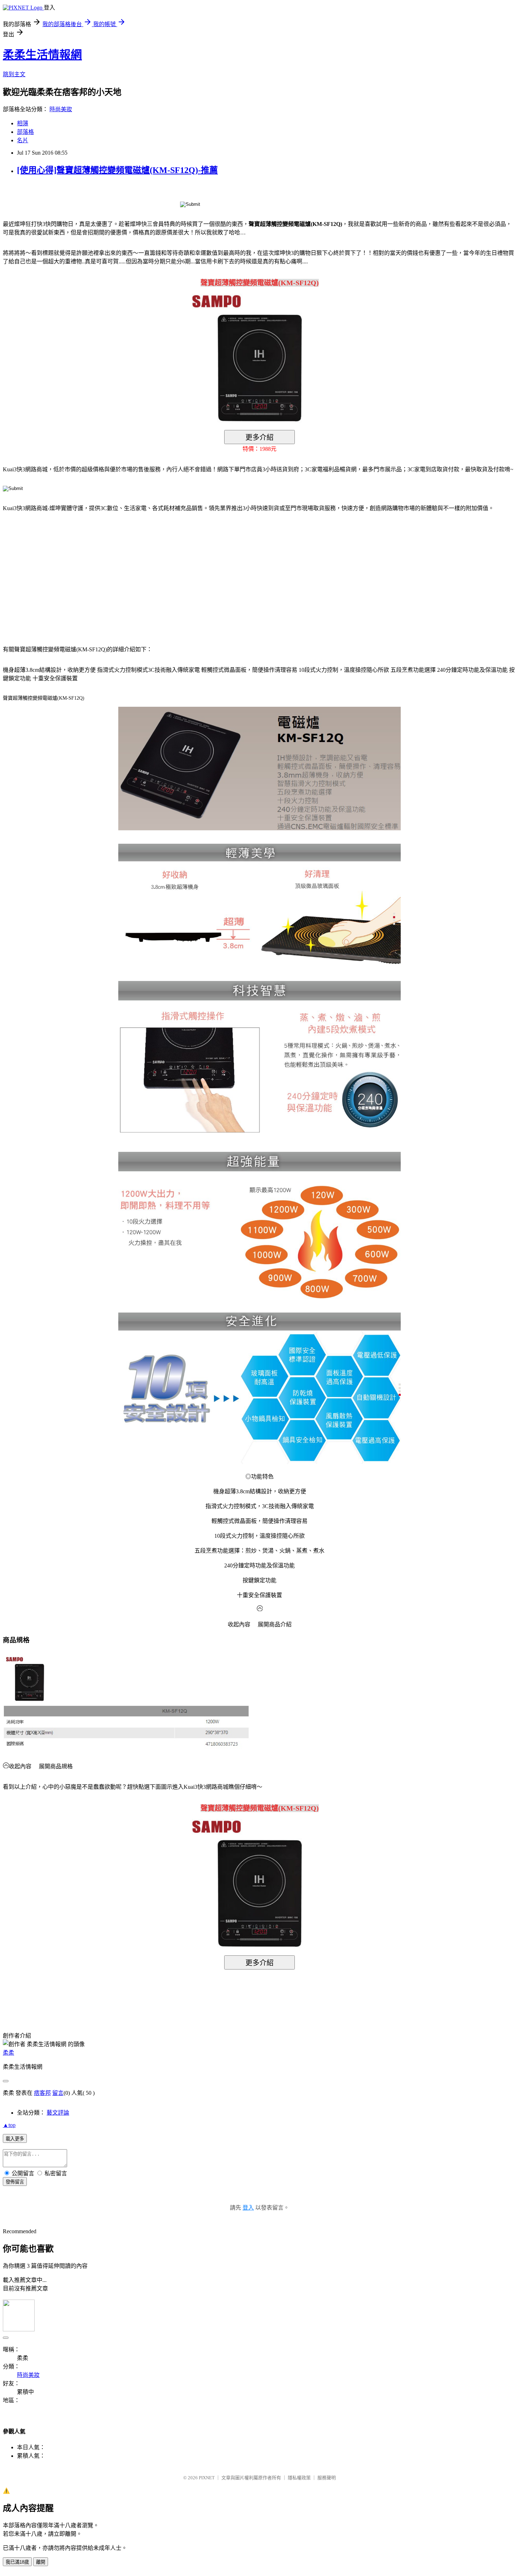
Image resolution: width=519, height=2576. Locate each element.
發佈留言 (15, 2182)
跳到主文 (14, 74)
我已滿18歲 (17, 2562)
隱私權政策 (299, 2478)
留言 (58, 2093)
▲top (9, 2125)
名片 (23, 140)
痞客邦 (42, 2093)
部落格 (25, 132)
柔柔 (8, 2053)
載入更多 (15, 2139)
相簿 (23, 123)
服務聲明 (327, 2478)
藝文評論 (58, 2113)
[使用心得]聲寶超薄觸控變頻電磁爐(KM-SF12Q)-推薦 (117, 170)
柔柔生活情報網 (42, 55)
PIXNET (207, 2478)
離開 (41, 2562)
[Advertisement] (63, 574)
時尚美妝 (61, 109)
